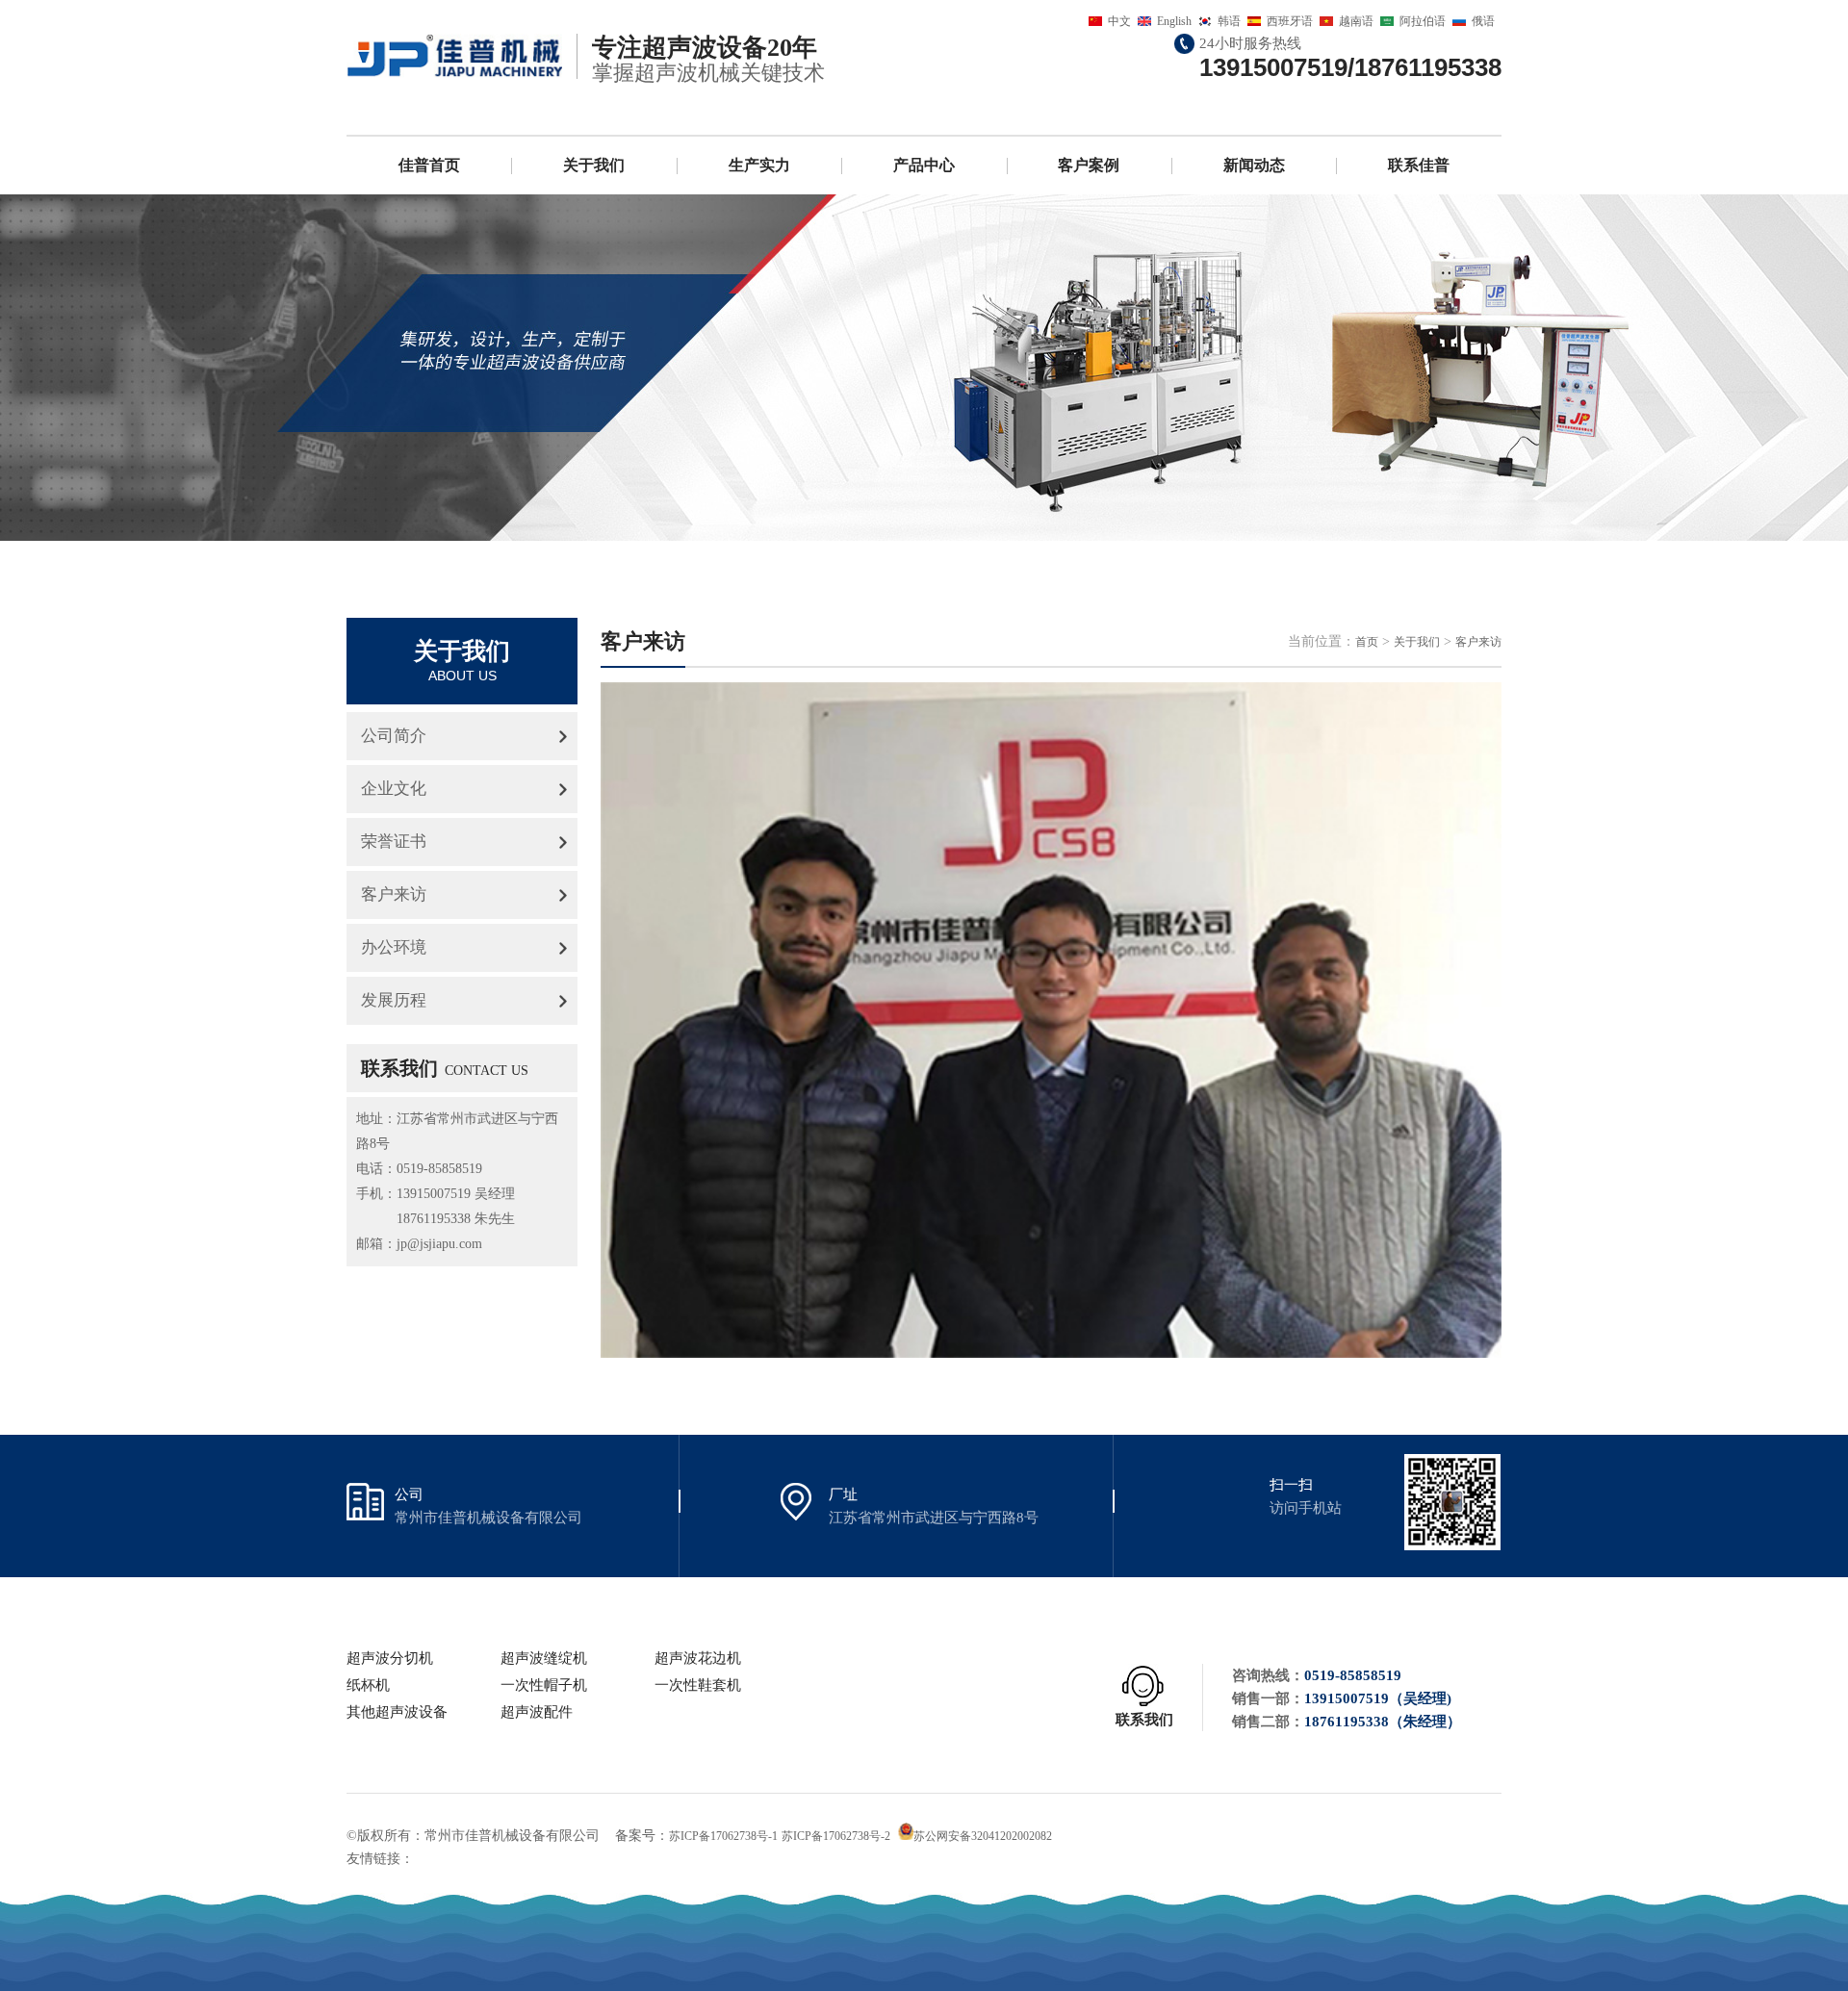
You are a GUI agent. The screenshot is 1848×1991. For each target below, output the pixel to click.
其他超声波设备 (397, 1712)
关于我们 (594, 165)
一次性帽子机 (544, 1685)
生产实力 (759, 165)
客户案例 (1089, 165)
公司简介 (394, 736)
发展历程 (394, 1000)
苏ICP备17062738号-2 (836, 1836)
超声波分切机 (390, 1658)
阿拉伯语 (1423, 21)
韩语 (1229, 21)
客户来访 (394, 894)
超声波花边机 (698, 1658)
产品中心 (924, 165)
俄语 (1483, 21)
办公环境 (394, 947)
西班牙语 (1290, 21)
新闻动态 (1254, 165)
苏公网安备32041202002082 (983, 1836)
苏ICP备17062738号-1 (723, 1836)
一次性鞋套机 (698, 1685)
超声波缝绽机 (544, 1658)
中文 (1119, 21)
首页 (1367, 642)
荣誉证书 (394, 842)
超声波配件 (537, 1712)
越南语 (1356, 21)
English (1174, 21)
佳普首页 (429, 165)
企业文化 (394, 789)
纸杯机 (368, 1685)
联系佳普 (1419, 165)
